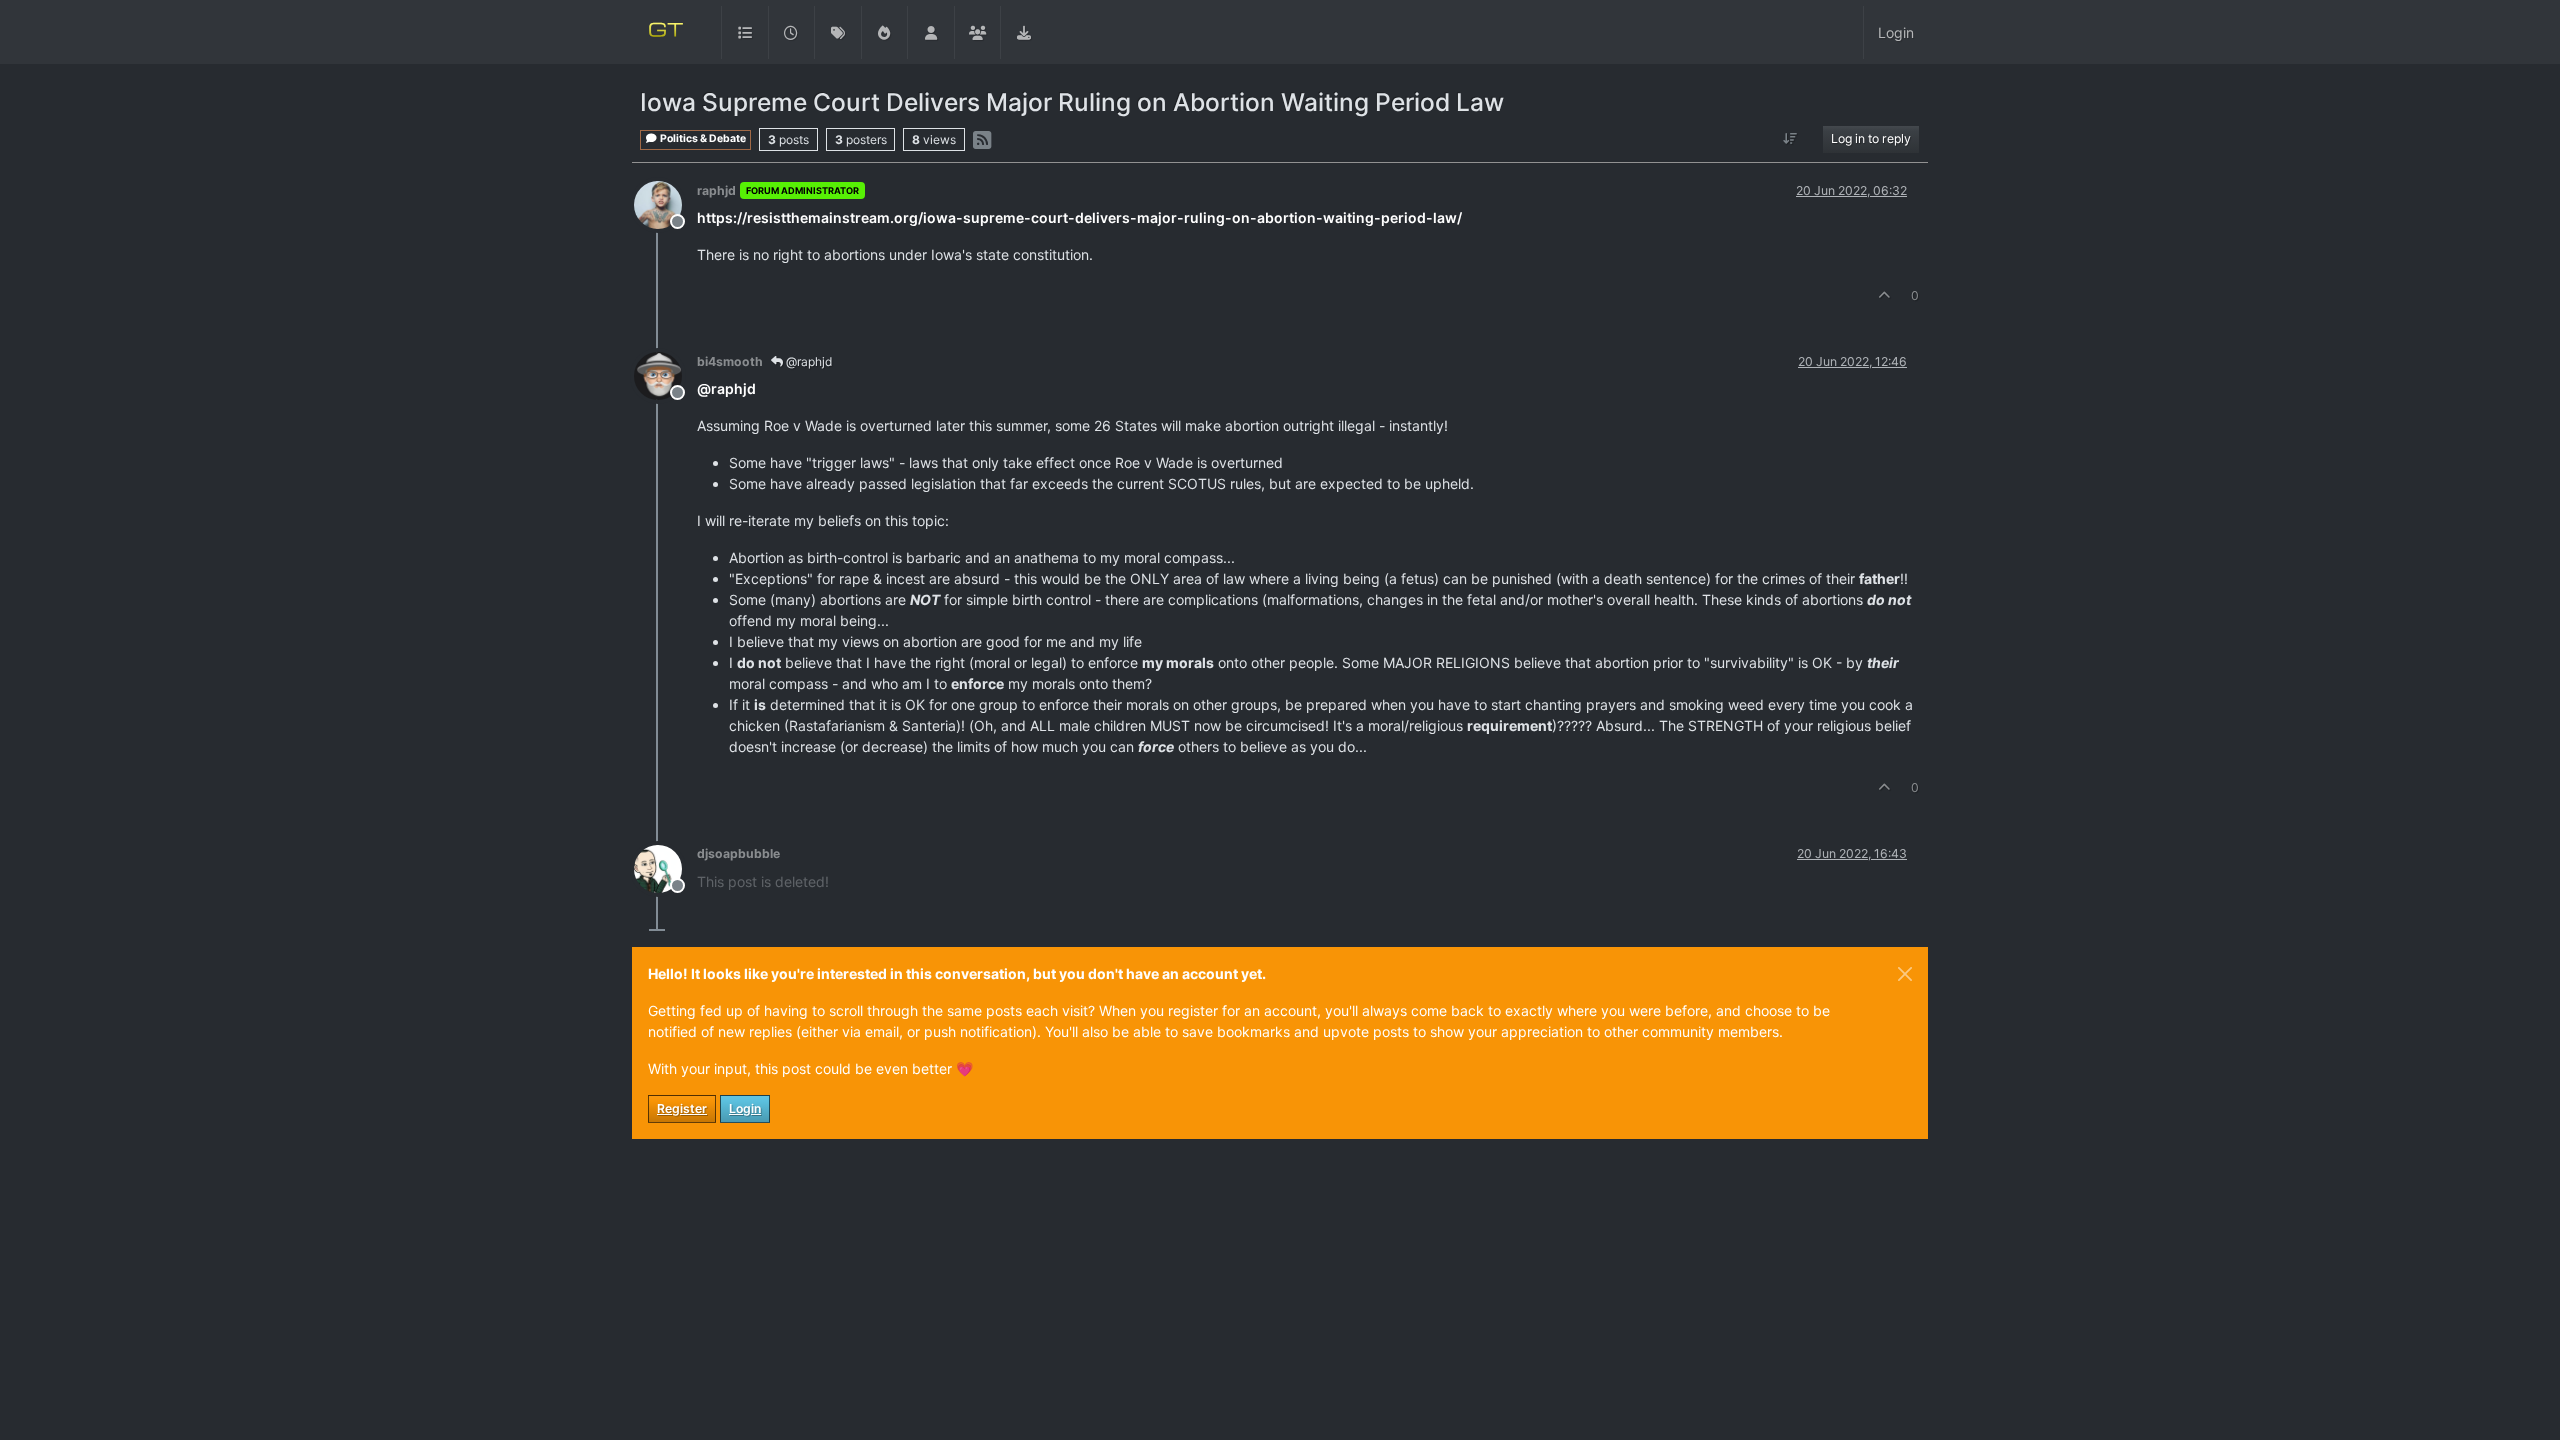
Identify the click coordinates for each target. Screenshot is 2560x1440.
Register (682, 1108)
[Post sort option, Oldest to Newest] (1790, 139)
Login (745, 1108)
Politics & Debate (702, 138)
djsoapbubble (738, 853)
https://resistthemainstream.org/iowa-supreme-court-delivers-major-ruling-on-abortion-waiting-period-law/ (1079, 217)
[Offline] (665, 203)
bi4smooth (730, 361)
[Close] (1905, 974)
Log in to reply (1871, 138)
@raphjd (807, 361)
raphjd (716, 190)
